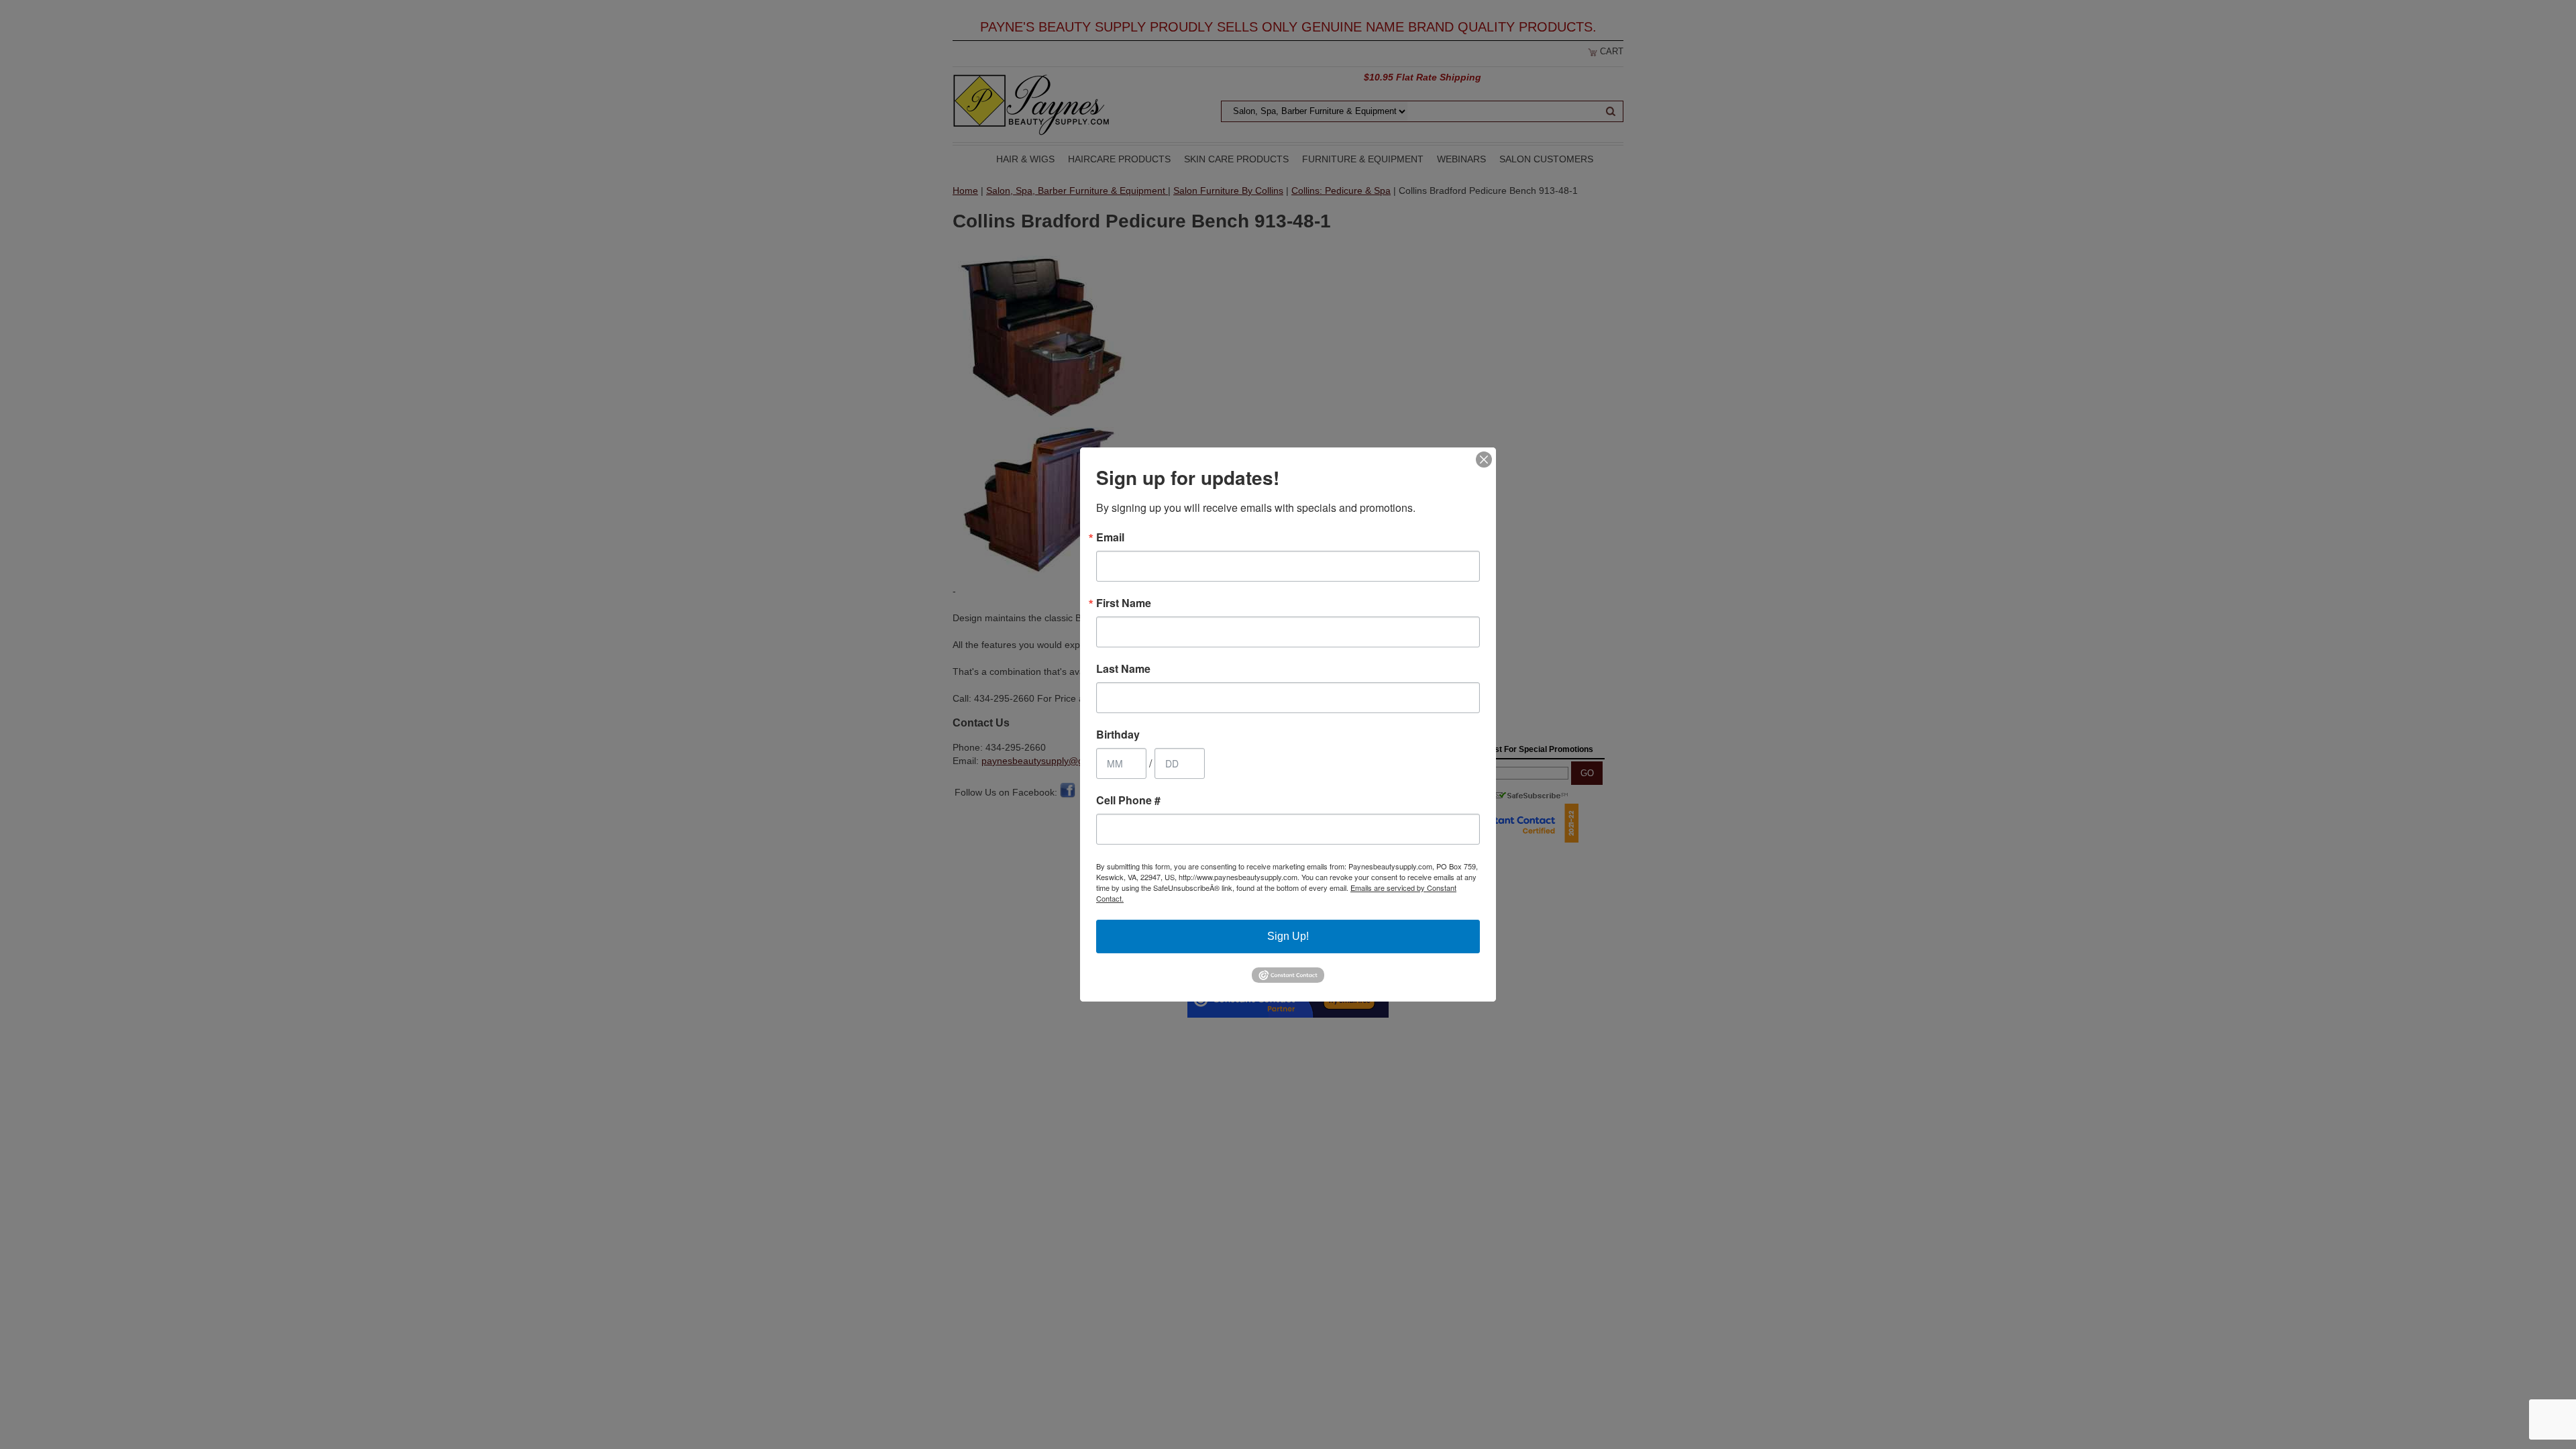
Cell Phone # (1128, 800)
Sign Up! (1288, 936)
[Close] (1484, 460)
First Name (1124, 603)
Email (1110, 537)
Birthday (1118, 735)
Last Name (1123, 669)
